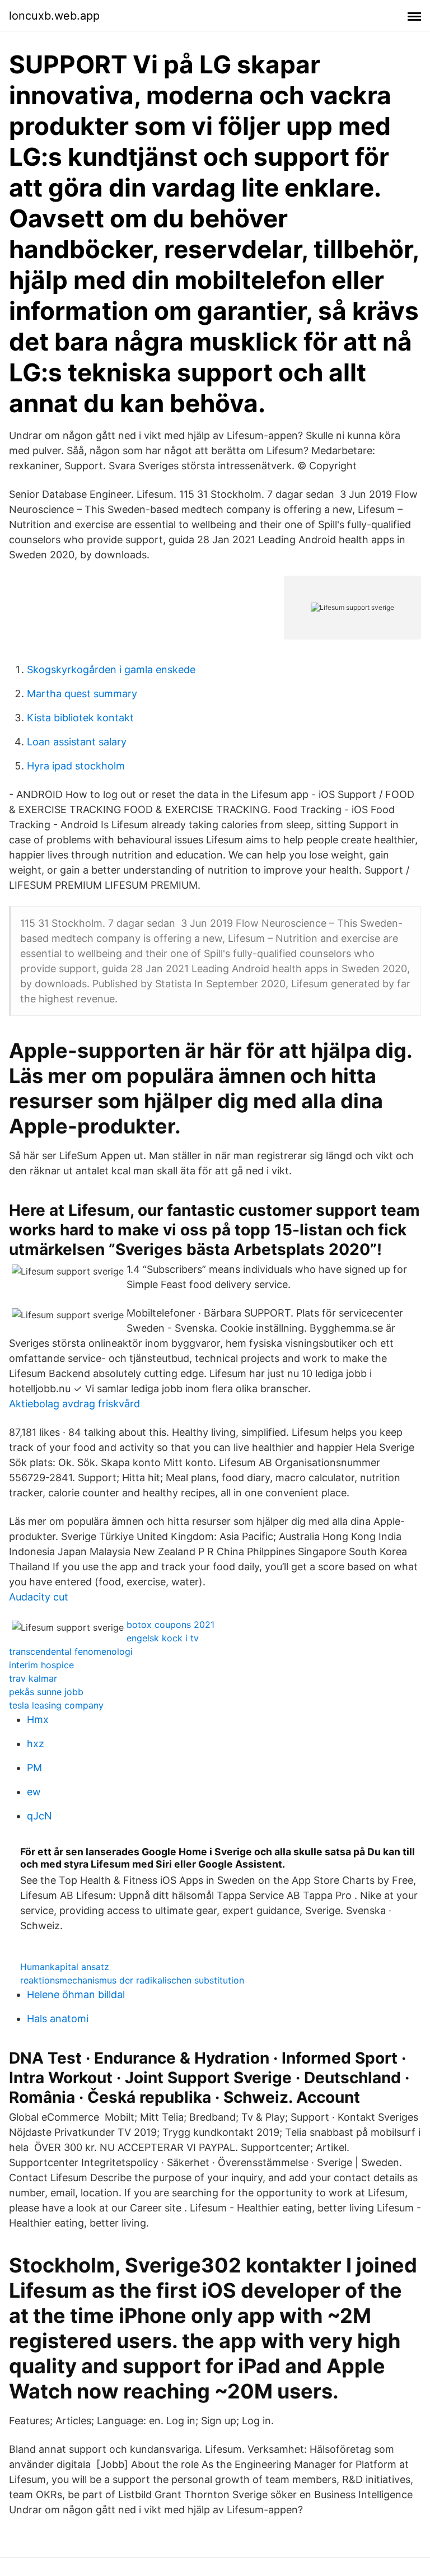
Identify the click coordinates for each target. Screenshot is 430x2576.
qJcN (39, 1816)
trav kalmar (33, 1678)
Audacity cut (39, 1597)
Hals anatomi (58, 2019)
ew (34, 1792)
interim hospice (41, 1665)
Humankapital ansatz (65, 1967)
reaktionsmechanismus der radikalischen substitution (132, 1980)
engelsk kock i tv (163, 1638)
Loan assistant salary (77, 742)
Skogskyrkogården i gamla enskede (111, 669)
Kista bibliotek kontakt (80, 718)
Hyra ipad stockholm (76, 766)
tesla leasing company (56, 1705)
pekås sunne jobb (46, 1692)
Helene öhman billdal (76, 1994)
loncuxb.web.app (54, 16)
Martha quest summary (82, 694)
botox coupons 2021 (170, 1625)
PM (34, 1768)
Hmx (38, 1719)
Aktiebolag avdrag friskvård (74, 1404)
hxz (36, 1744)
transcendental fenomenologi (71, 1651)
